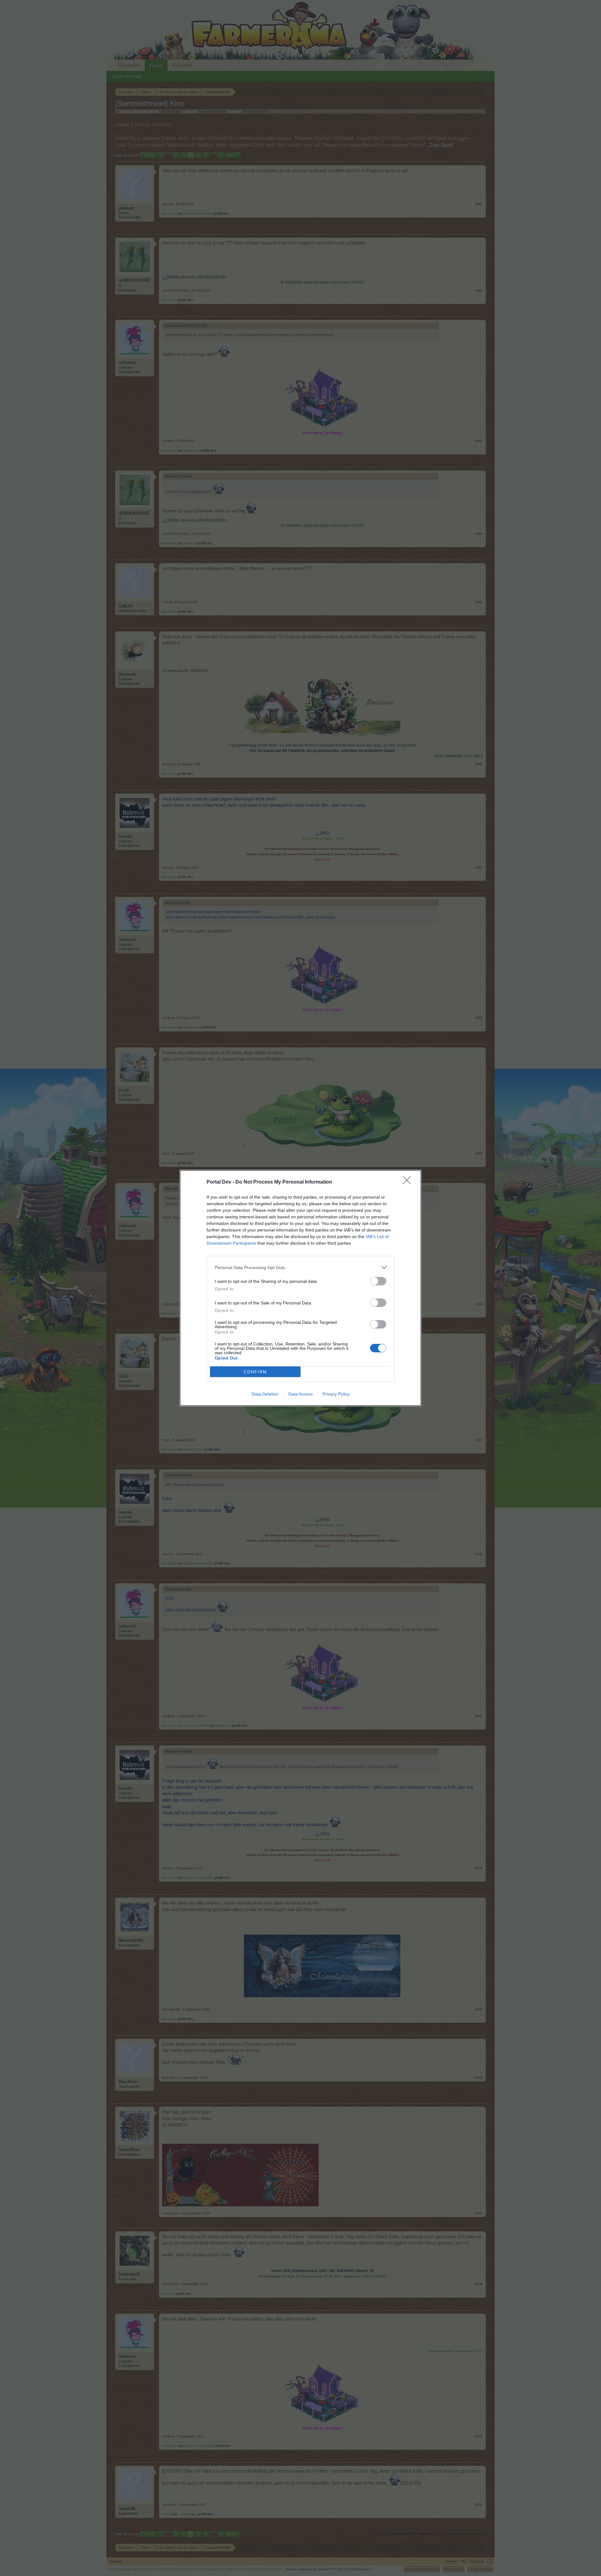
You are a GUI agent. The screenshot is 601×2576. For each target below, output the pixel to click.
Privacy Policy (336, 1394)
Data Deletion (265, 1394)
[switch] (378, 1281)
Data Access (300, 1394)
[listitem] (300, 1267)
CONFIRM (255, 1372)
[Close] (409, 1182)
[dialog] (300, 1288)
